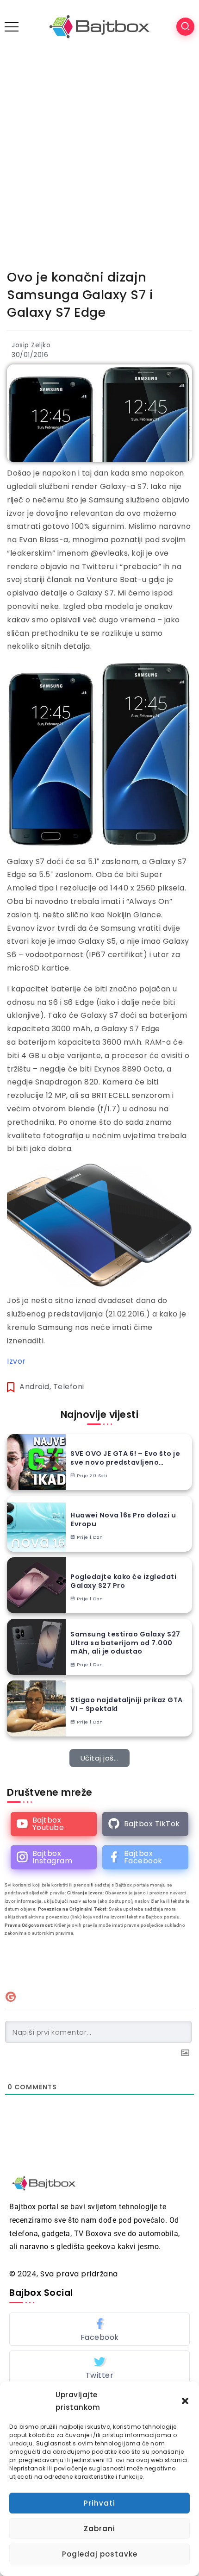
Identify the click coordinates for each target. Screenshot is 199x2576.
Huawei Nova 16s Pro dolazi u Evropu (123, 1520)
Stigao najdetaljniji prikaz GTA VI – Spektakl (127, 1704)
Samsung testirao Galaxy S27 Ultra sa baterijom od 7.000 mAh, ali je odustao (125, 1643)
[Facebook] (145, 1857)
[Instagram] (54, 1857)
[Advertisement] (99, 157)
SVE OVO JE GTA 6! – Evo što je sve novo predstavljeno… (125, 1458)
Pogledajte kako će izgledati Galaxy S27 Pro (123, 1581)
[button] (185, 2401)
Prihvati (99, 2503)
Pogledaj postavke (100, 2554)
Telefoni (69, 1387)
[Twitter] (99, 2367)
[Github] (145, 1824)
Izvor (16, 1361)
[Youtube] (54, 1824)
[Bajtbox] (99, 26)
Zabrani (99, 2529)
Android (34, 1387)
